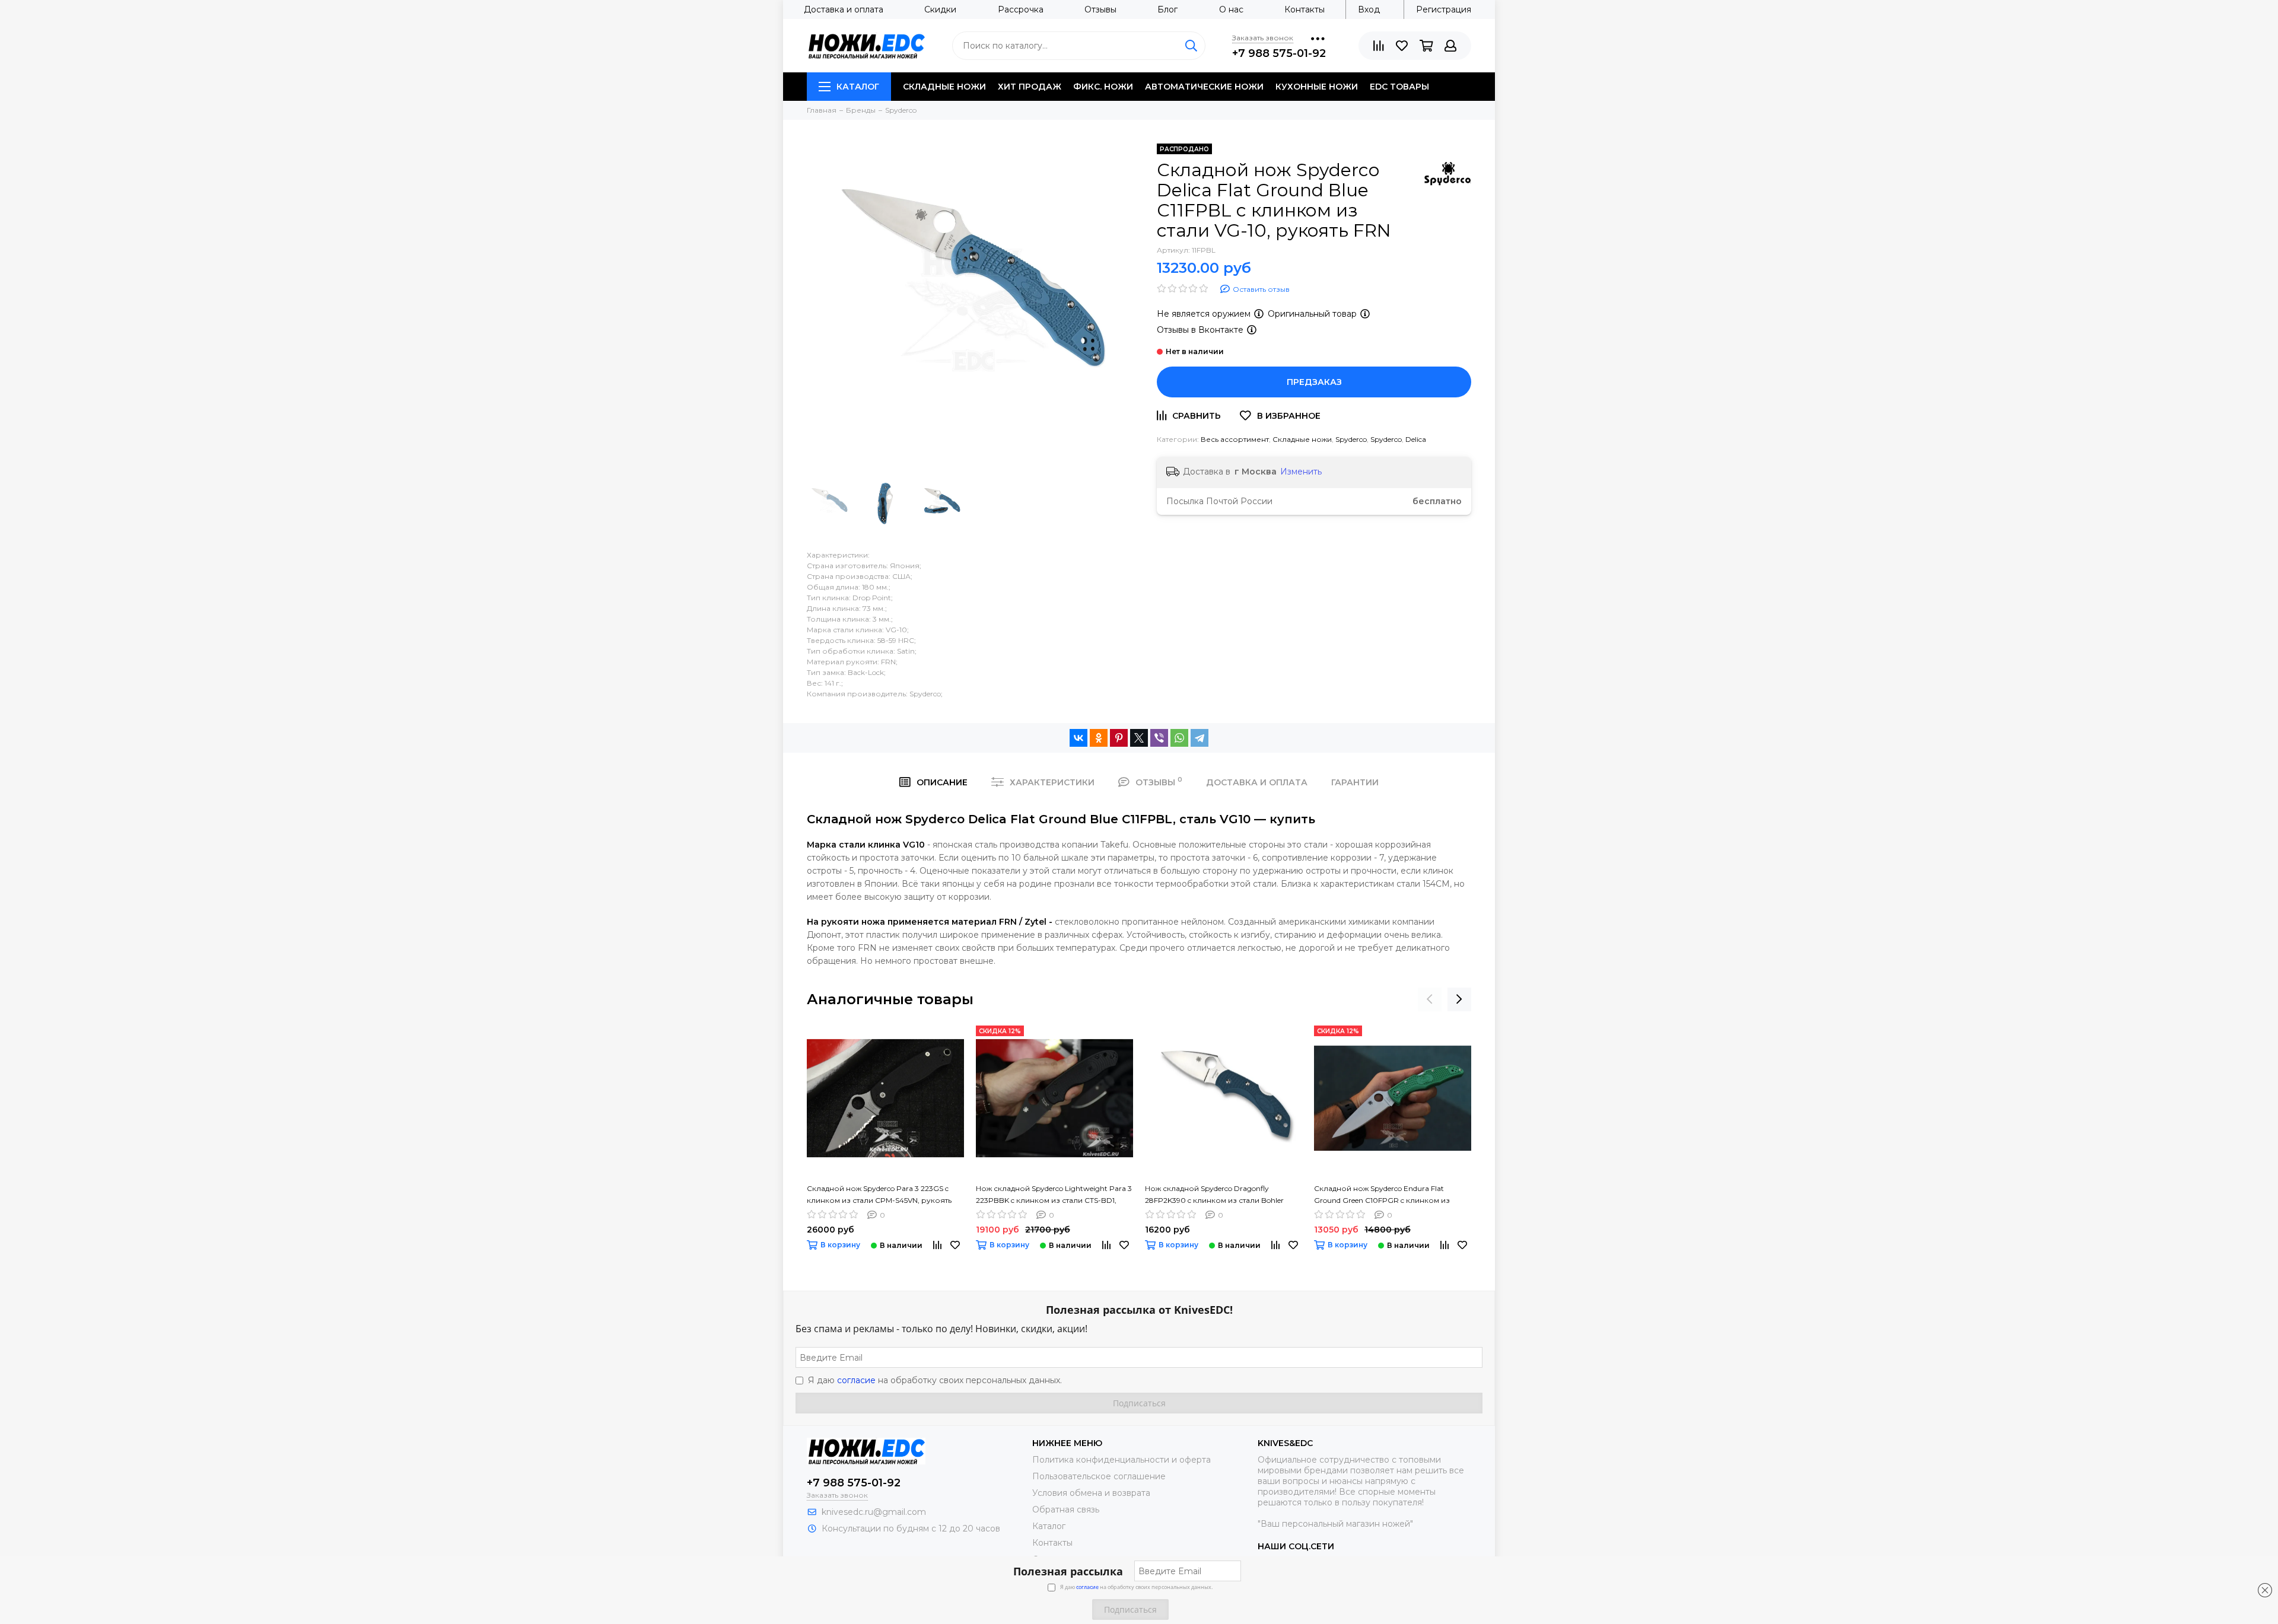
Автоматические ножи (1204, 87)
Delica (1416, 439)
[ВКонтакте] (1078, 738)
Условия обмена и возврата (1091, 1493)
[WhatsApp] (1179, 738)
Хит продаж (1030, 87)
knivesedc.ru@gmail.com (874, 1512)
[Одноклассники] (1099, 738)
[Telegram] (1200, 738)
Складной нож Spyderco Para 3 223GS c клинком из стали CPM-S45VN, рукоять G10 (879, 1195)
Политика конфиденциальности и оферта (1121, 1460)
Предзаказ (1314, 382)
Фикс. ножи (1103, 87)
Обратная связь (1066, 1510)
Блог (1167, 9)
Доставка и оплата (844, 9)
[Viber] (1159, 738)
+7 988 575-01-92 (1279, 53)
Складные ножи (944, 87)
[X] (1139, 738)
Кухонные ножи (1317, 87)
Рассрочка (1021, 9)
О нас (1231, 9)
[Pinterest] (1119, 738)
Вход (1369, 9)
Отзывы (1100, 9)
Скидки (940, 9)
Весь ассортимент (1235, 439)
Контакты (1305, 9)
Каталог (858, 87)
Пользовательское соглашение (1099, 1476)
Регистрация (1444, 9)
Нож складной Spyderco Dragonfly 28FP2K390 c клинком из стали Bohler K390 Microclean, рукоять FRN (1214, 1195)
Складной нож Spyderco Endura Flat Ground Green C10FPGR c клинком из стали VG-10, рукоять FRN (1382, 1195)
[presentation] (1430, 999)
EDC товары (1399, 87)
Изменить (1301, 472)
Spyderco (1351, 439)
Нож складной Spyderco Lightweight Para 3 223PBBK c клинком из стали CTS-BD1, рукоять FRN (1054, 1195)
